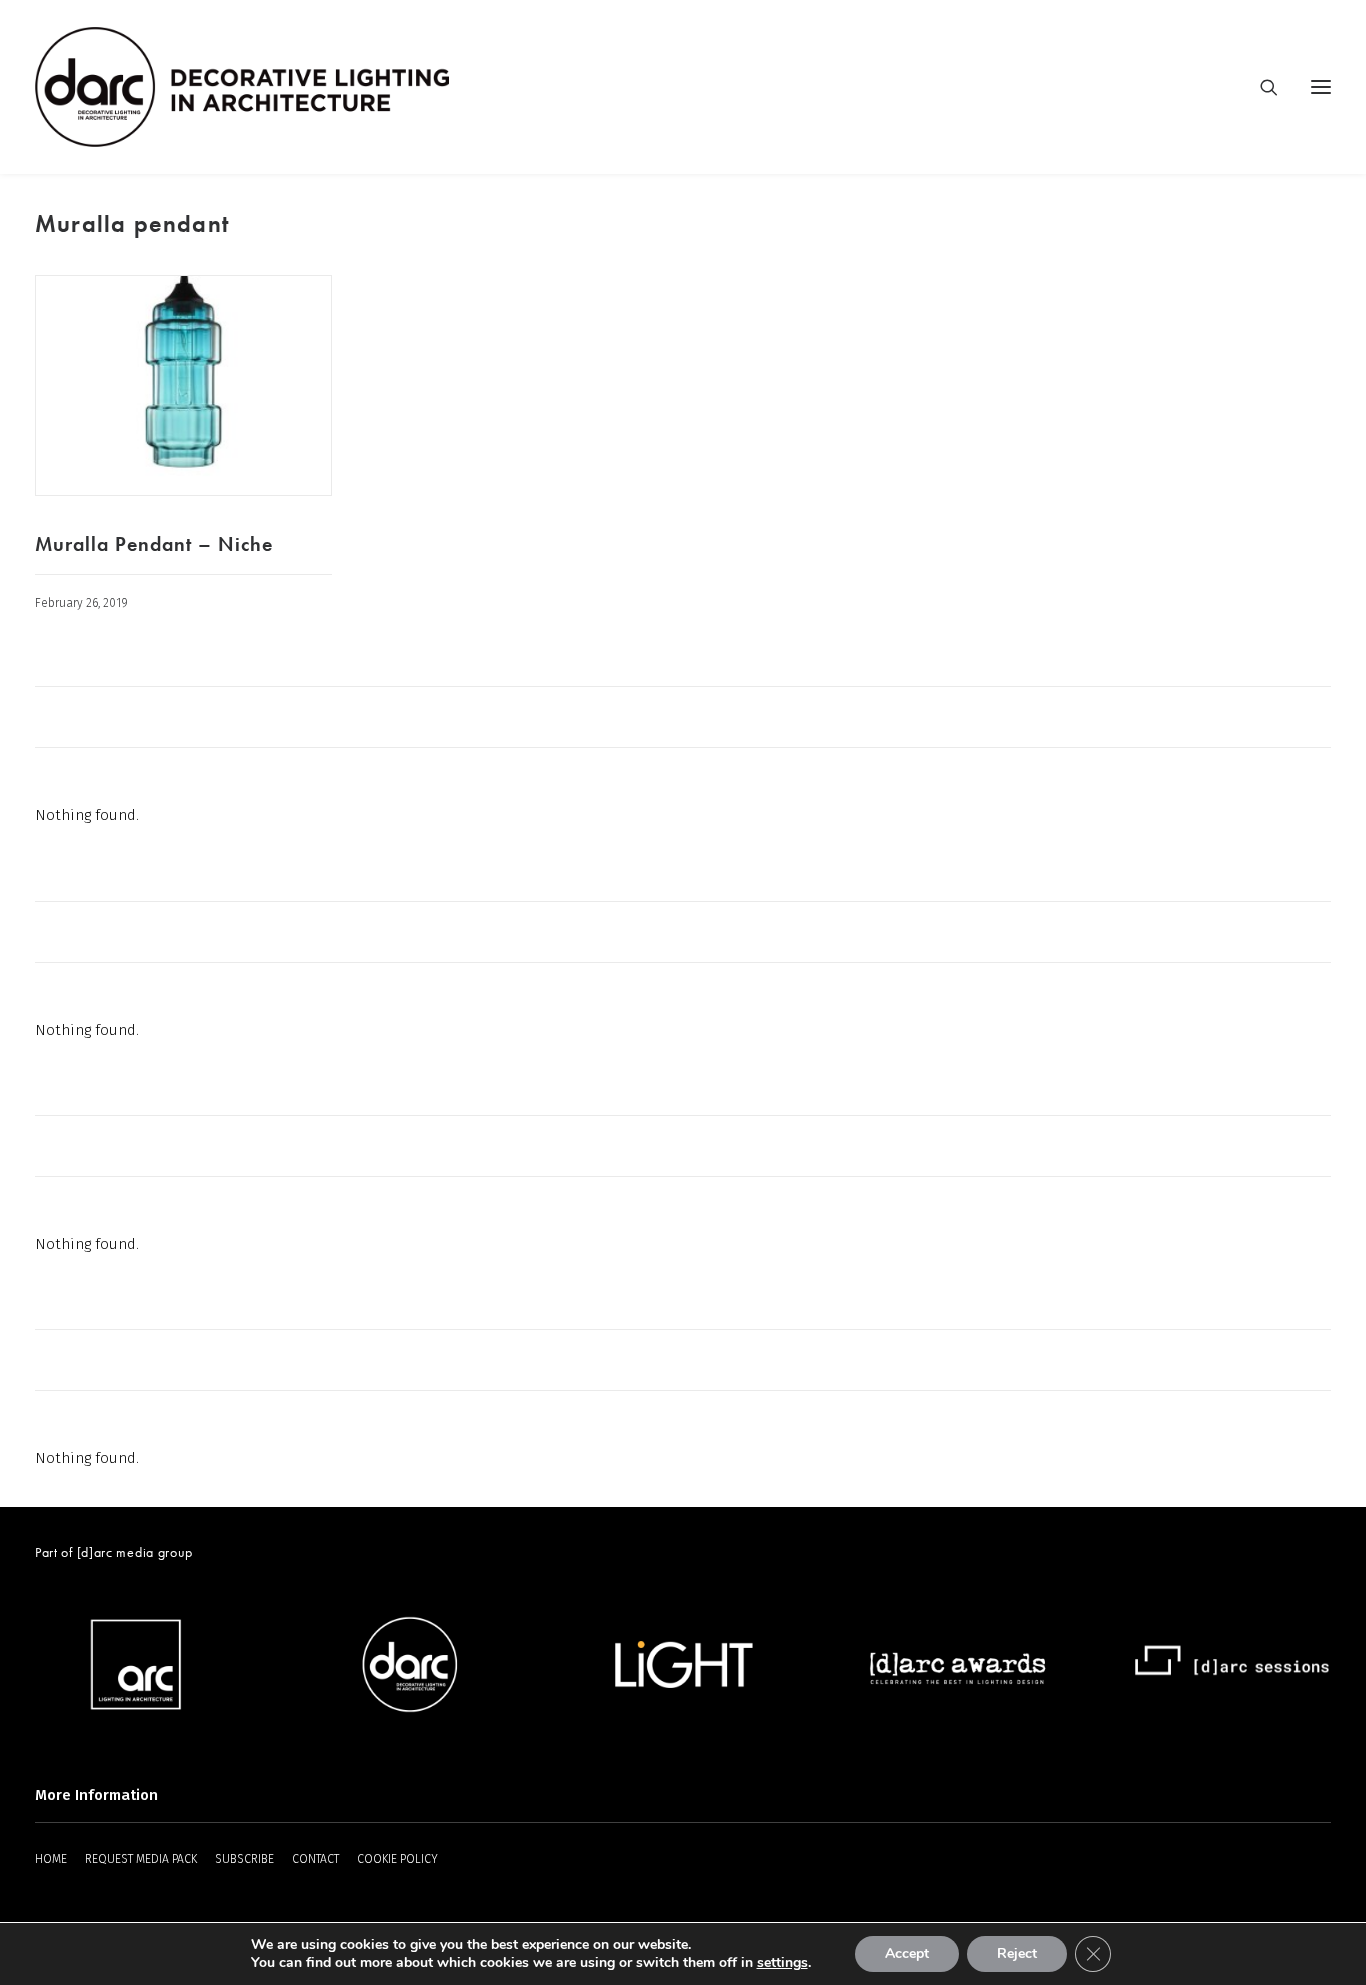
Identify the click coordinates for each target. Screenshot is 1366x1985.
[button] (183, 386)
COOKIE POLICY (397, 1859)
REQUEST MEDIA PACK (141, 1859)
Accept (907, 1953)
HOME (51, 1859)
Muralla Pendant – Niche (154, 544)
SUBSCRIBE (244, 1859)
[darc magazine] (242, 87)
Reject (1017, 1953)
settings (782, 1963)
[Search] (1260, 87)
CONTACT (315, 1859)
